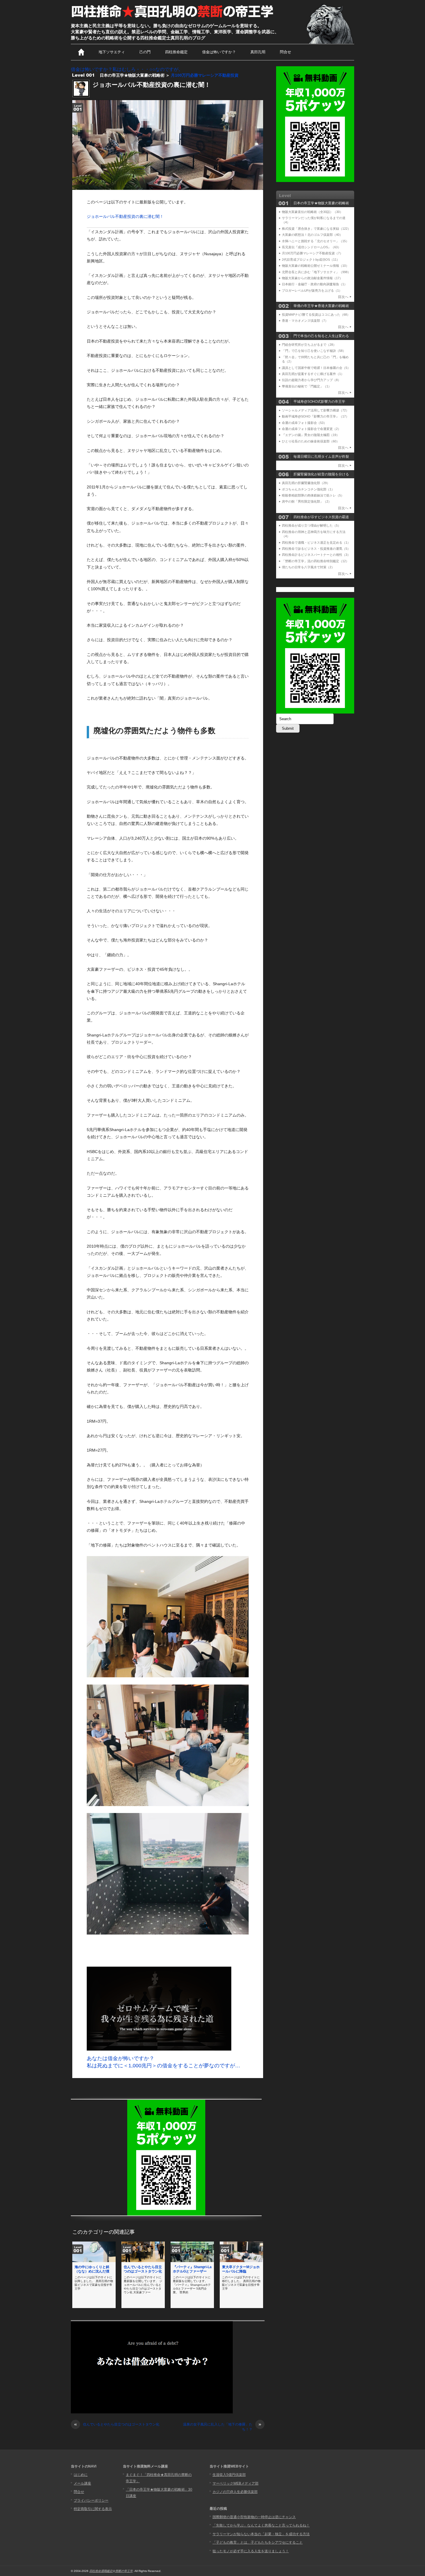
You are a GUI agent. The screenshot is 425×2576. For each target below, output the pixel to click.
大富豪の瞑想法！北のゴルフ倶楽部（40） (312, 235)
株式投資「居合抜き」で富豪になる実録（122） (316, 229)
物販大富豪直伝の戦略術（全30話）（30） (312, 212)
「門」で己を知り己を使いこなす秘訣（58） (314, 351)
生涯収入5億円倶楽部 (229, 2475)
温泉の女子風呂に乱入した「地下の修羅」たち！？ (222, 2427)
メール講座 (82, 2483)
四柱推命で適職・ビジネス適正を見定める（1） (316, 543)
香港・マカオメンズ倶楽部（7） (305, 321)
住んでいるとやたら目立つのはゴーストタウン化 (143, 2269)
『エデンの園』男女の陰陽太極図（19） (311, 435)
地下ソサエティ (112, 52)
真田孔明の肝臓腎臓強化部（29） (306, 483)
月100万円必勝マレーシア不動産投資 (205, 75)
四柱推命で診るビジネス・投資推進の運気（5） (316, 549)
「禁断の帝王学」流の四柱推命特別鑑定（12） (315, 561)
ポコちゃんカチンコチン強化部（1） (308, 489)
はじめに (81, 2475)
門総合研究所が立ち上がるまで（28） (309, 345)
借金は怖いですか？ (219, 52)
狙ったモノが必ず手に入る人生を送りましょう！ (251, 2551)
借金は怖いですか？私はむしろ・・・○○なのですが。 (127, 69)
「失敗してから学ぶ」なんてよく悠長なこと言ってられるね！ (261, 2525)
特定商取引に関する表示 (93, 2509)
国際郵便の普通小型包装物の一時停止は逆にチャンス (254, 2517)
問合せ (286, 52)
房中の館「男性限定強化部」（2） (307, 501)
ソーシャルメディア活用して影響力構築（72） (315, 410)
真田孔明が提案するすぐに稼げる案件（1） (313, 374)
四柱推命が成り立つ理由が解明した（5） (311, 525)
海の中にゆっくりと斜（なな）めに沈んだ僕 (92, 2269)
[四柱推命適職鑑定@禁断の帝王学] (173, 18)
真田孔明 (258, 52)
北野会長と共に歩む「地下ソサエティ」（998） (316, 272)
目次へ (343, 297)
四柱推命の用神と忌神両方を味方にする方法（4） (314, 534)
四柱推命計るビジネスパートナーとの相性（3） (316, 555)
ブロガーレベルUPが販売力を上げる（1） (312, 290)
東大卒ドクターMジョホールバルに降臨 (241, 2269)
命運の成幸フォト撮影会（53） (304, 423)
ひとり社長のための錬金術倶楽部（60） (311, 441)
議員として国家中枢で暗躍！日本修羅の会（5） (316, 368)
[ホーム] (81, 52)
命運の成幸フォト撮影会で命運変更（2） (311, 429)
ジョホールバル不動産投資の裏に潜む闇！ (125, 216)
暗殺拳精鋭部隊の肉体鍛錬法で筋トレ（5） (313, 495)
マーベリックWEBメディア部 (235, 2483)
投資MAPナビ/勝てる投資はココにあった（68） (316, 315)
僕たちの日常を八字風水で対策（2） (308, 567)
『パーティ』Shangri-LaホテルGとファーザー (192, 2269)
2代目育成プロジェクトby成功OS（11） (311, 260)
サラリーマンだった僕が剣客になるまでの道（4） (314, 220)
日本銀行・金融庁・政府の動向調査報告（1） (315, 284)
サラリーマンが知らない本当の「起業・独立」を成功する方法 (261, 2534)
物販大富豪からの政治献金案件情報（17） (312, 278)
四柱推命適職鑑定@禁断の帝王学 (111, 2571)
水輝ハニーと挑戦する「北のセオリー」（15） (315, 241)
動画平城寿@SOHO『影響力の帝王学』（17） (315, 416)
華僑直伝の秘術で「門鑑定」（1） (307, 386)
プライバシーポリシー (91, 2500)
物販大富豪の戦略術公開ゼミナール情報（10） (315, 266)
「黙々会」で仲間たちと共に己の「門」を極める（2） (315, 359)
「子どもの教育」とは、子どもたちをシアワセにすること (258, 2542)
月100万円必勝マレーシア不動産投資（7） (312, 253)
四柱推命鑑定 (176, 52)
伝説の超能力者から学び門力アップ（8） (311, 380)
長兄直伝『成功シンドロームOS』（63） (311, 247)
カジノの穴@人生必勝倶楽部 (235, 2492)
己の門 (145, 52)
